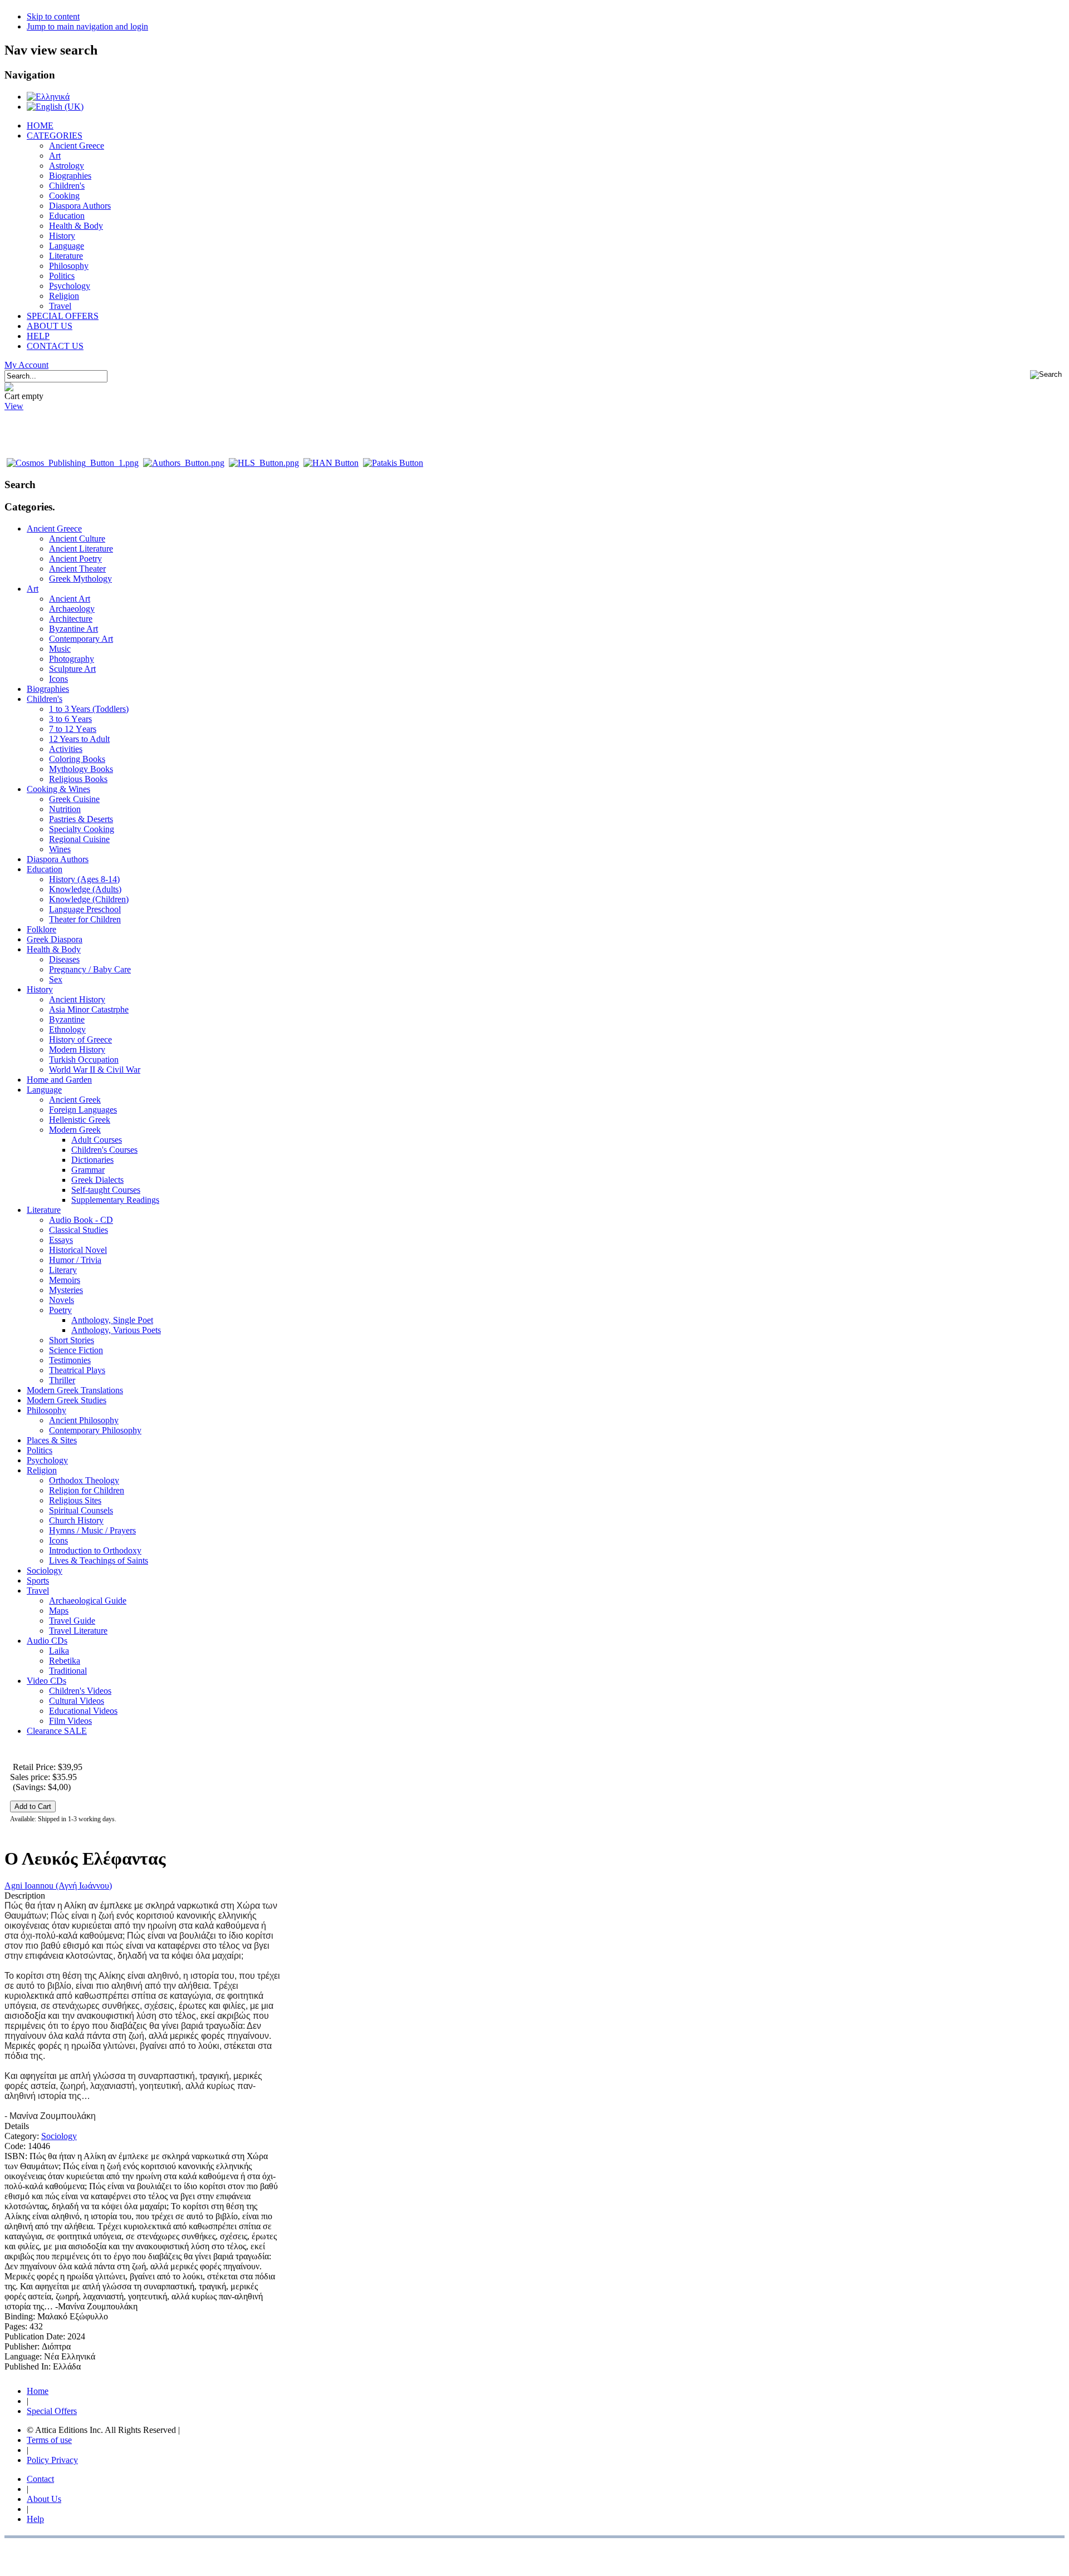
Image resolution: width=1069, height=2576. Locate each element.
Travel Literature (78, 1631)
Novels (62, 1300)
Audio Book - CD (81, 1220)
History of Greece (80, 1039)
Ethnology (67, 1029)
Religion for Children (87, 1490)
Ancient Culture (77, 539)
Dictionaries (92, 1160)
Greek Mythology (80, 579)
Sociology (45, 1570)
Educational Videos (83, 1711)
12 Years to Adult (79, 739)
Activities (66, 749)
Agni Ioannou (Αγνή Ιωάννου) (58, 1886)
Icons (58, 679)
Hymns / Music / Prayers (92, 1530)
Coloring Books (77, 759)
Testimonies (70, 1360)
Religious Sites (75, 1500)
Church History (76, 1520)
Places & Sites (52, 1440)
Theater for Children (85, 919)
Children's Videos (80, 1691)
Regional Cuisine (79, 839)
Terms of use (49, 2440)
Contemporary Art (81, 639)
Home (38, 2391)
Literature (66, 256)
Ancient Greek (75, 1100)
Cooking (64, 196)
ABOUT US (50, 326)
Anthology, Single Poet (112, 1320)
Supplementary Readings (115, 1200)
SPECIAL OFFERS (63, 316)
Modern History (77, 1049)
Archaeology (72, 609)
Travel (60, 306)
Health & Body (76, 226)
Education (67, 216)
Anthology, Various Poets (116, 1330)
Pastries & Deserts (81, 819)
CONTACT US (55, 346)
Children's (67, 186)
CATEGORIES (55, 136)
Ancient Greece (77, 146)
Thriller (62, 1380)
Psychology (70, 286)
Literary (63, 1270)
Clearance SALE (57, 1731)
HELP (38, 336)
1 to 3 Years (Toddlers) (89, 709)
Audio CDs (47, 1641)
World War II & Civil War (95, 1070)
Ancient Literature (81, 549)
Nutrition (65, 809)
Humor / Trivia (75, 1260)
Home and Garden (59, 1080)
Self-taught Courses (106, 1190)
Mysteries (66, 1290)
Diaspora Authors (80, 206)
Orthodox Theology (84, 1480)
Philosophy (69, 266)
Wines (60, 849)
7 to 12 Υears (73, 729)
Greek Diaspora (55, 939)
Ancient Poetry (75, 559)
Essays (61, 1240)
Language (67, 246)
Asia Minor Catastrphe (89, 1009)
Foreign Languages (83, 1110)
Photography (72, 659)
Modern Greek (75, 1130)
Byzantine (67, 1019)
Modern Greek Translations (75, 1390)
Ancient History (77, 999)
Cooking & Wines (58, 789)
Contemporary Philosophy (95, 1430)
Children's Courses (104, 1150)
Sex (56, 979)
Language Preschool (85, 909)
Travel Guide (72, 1621)
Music (60, 649)
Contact (40, 2479)
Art (55, 156)
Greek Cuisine (74, 799)
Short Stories (72, 1340)
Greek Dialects (97, 1180)
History (62, 236)
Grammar (88, 1170)
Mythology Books (81, 769)
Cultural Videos (77, 1701)
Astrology (67, 166)
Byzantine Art (73, 629)
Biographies (70, 176)
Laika (59, 1651)
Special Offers (52, 2411)
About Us (44, 2499)
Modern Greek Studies (67, 1400)
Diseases (64, 959)
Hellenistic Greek (80, 1120)
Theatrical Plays (77, 1370)
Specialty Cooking (82, 829)
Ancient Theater (77, 569)
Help (35, 2519)
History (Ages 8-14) (84, 879)
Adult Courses (97, 1140)
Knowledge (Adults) (85, 889)
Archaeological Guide (88, 1601)
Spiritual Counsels (81, 1510)
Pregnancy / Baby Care (90, 969)
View (14, 406)
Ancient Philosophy (84, 1420)
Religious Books (78, 779)
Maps (59, 1611)
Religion (64, 296)
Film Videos (70, 1721)
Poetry (60, 1310)
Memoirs (65, 1280)
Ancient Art (70, 599)
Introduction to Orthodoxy (95, 1550)
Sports (38, 1580)
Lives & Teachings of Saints (99, 1560)
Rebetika (65, 1661)
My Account (26, 365)
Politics (62, 276)
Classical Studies (79, 1230)
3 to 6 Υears (70, 719)
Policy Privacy (52, 2460)
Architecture (71, 619)
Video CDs (46, 1681)
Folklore (41, 929)
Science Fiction (76, 1350)
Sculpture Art (72, 669)
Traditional (68, 1671)
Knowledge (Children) (89, 899)
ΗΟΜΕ (40, 126)
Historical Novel (78, 1250)
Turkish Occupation (84, 1060)
